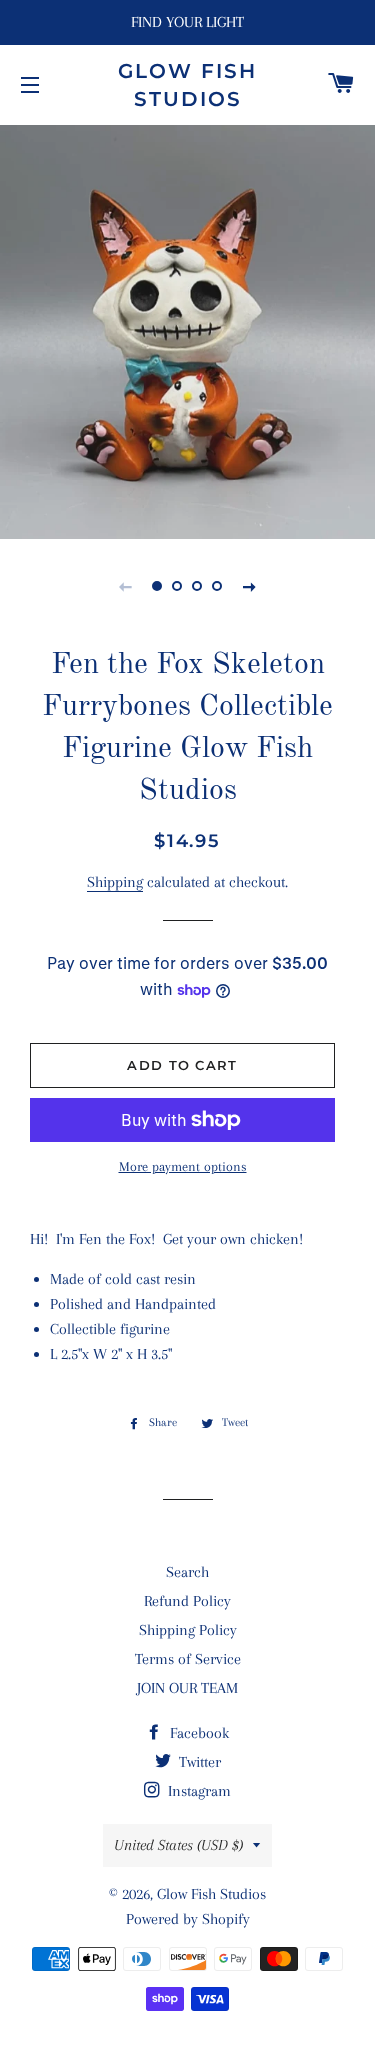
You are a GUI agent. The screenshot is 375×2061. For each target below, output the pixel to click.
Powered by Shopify (188, 1919)
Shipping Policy (188, 1630)
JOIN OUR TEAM (187, 1688)
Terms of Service (188, 1659)
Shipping (115, 882)
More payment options (183, 1166)
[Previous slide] (126, 586)
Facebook (197, 1733)
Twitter (198, 1762)
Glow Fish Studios (187, 85)
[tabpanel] (187, 329)
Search (187, 1572)
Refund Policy (187, 1601)
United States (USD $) (178, 1845)
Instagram (197, 1791)
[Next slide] (250, 586)
